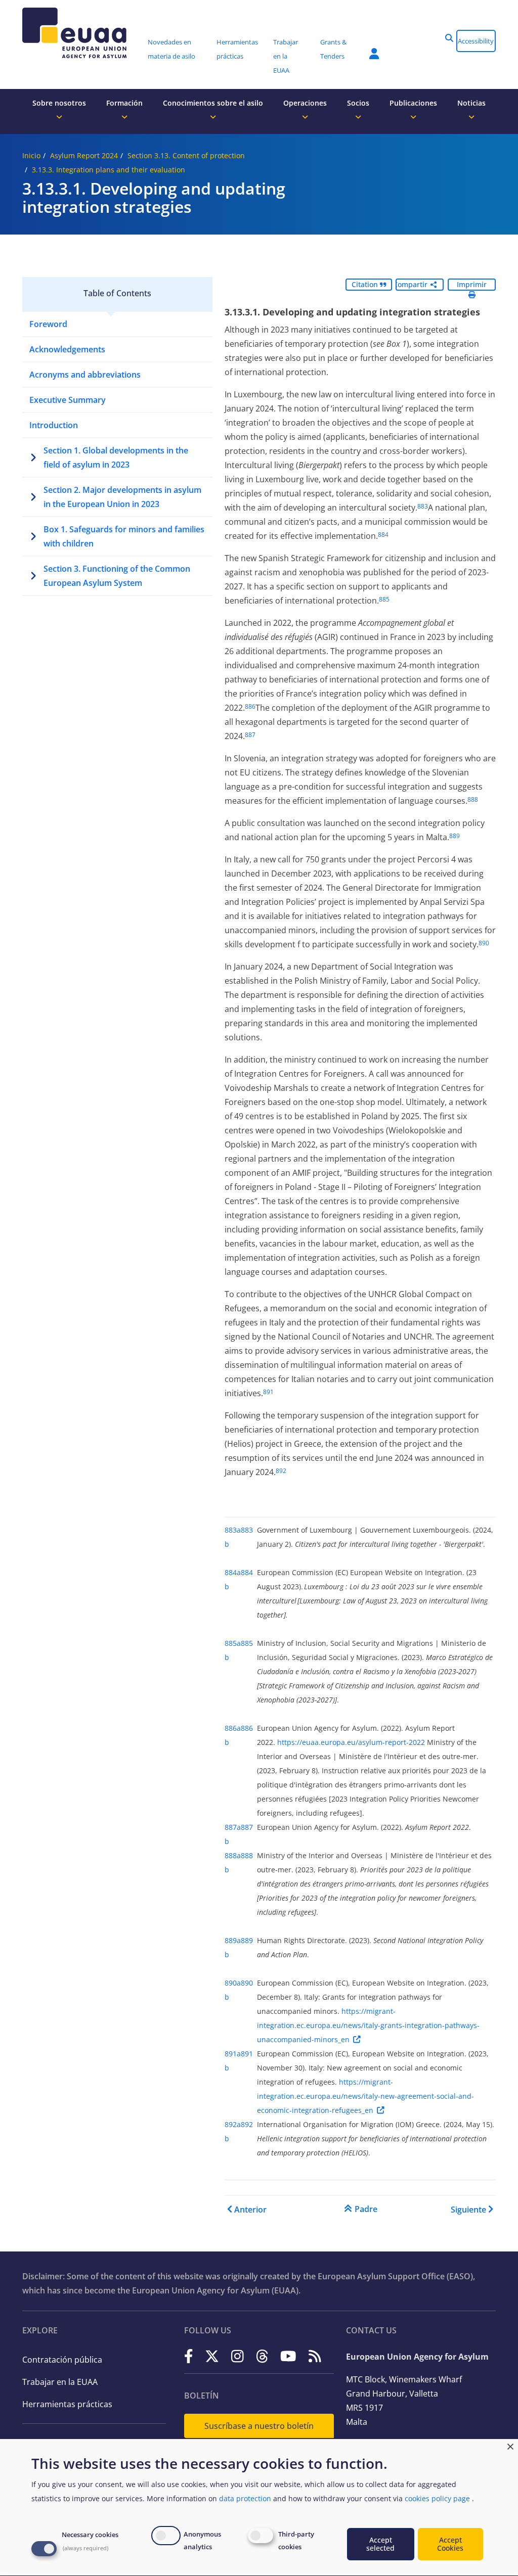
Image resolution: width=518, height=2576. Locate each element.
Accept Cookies (450, 2544)
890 (484, 943)
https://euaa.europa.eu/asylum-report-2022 (351, 1742)
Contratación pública (62, 2360)
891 (268, 1392)
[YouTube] (288, 2356)
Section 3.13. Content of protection (186, 155)
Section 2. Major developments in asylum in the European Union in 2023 (122, 497)
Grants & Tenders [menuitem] (333, 49)
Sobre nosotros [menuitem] (59, 103)
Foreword (48, 324)
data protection (245, 2498)
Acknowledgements (67, 349)
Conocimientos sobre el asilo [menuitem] (213, 103)
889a (233, 1940)
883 (423, 506)
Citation (366, 284)
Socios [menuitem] (358, 103)
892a (233, 2124)
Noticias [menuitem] (471, 103)
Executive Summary (68, 400)
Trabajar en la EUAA (60, 2382)
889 (455, 836)
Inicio (31, 155)
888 (473, 799)
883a (233, 1530)
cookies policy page (437, 2498)
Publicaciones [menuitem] (413, 103)
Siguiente (468, 2210)
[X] (212, 2356)
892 (281, 1471)
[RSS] (315, 2356)
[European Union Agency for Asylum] (81, 33)
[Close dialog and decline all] (510, 2445)
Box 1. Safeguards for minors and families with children (124, 536)
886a (233, 1728)
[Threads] (262, 2356)
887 (250, 735)
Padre (366, 2209)
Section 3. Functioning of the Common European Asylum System (117, 576)
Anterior (250, 2210)
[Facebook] (189, 2356)
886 (250, 706)
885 (384, 599)
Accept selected (380, 2544)
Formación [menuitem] (124, 103)
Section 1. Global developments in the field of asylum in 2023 (116, 457)
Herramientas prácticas (67, 2404)
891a (233, 2054)
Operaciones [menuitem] (305, 103)
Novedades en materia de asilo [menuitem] (171, 49)
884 (383, 535)
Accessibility (476, 41)
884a (233, 1572)
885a (233, 1643)
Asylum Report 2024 (84, 155)
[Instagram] (238, 2356)
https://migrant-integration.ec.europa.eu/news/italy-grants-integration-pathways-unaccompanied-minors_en (368, 2025)
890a (233, 1983)
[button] (449, 38)
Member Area (367, 48)
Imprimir (472, 284)
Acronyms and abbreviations (85, 375)
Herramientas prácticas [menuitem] (237, 49)
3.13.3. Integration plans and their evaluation (109, 170)
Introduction (54, 425)
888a (233, 1855)
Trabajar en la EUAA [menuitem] (286, 56)
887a (233, 1827)
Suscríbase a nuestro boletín (259, 2426)
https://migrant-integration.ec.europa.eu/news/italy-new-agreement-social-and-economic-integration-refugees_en (365, 2096)
